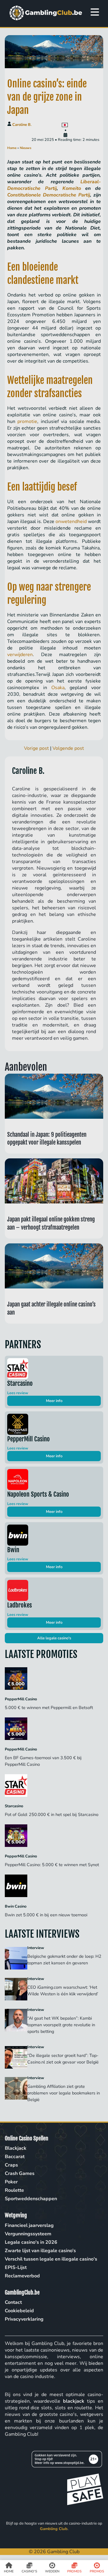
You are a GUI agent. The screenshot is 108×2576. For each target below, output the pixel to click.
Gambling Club (54, 2529)
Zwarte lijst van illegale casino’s (40, 2251)
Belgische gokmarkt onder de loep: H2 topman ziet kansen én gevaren (64, 1960)
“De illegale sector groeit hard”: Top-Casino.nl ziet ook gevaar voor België (63, 2059)
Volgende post (68, 748)
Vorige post (36, 748)
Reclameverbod (22, 2276)
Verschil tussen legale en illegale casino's (51, 2259)
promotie (27, 421)
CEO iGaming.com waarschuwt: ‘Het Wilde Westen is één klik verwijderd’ (63, 1991)
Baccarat (15, 2157)
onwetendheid (71, 522)
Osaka (58, 688)
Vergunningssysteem (28, 2234)
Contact (13, 2302)
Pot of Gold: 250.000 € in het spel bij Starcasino (52, 1814)
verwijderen (20, 655)
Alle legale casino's (54, 1638)
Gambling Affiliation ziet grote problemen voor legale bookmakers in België (64, 2093)
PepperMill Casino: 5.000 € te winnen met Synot (52, 1865)
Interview (36, 1948)
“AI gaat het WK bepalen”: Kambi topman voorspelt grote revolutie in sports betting (61, 2025)
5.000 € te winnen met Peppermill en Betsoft (49, 1708)
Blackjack (16, 2148)
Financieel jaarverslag (29, 2225)
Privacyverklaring (24, 2319)
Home (12, 148)
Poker (11, 2182)
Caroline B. (22, 125)
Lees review (18, 1393)
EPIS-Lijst (16, 2267)
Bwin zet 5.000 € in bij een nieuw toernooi (47, 1915)
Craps (11, 2165)
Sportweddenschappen (31, 2199)
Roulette (14, 2190)
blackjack (74, 2401)
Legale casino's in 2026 (31, 2242)
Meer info (54, 1401)
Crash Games (20, 2173)
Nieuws (25, 148)
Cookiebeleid (19, 2311)
